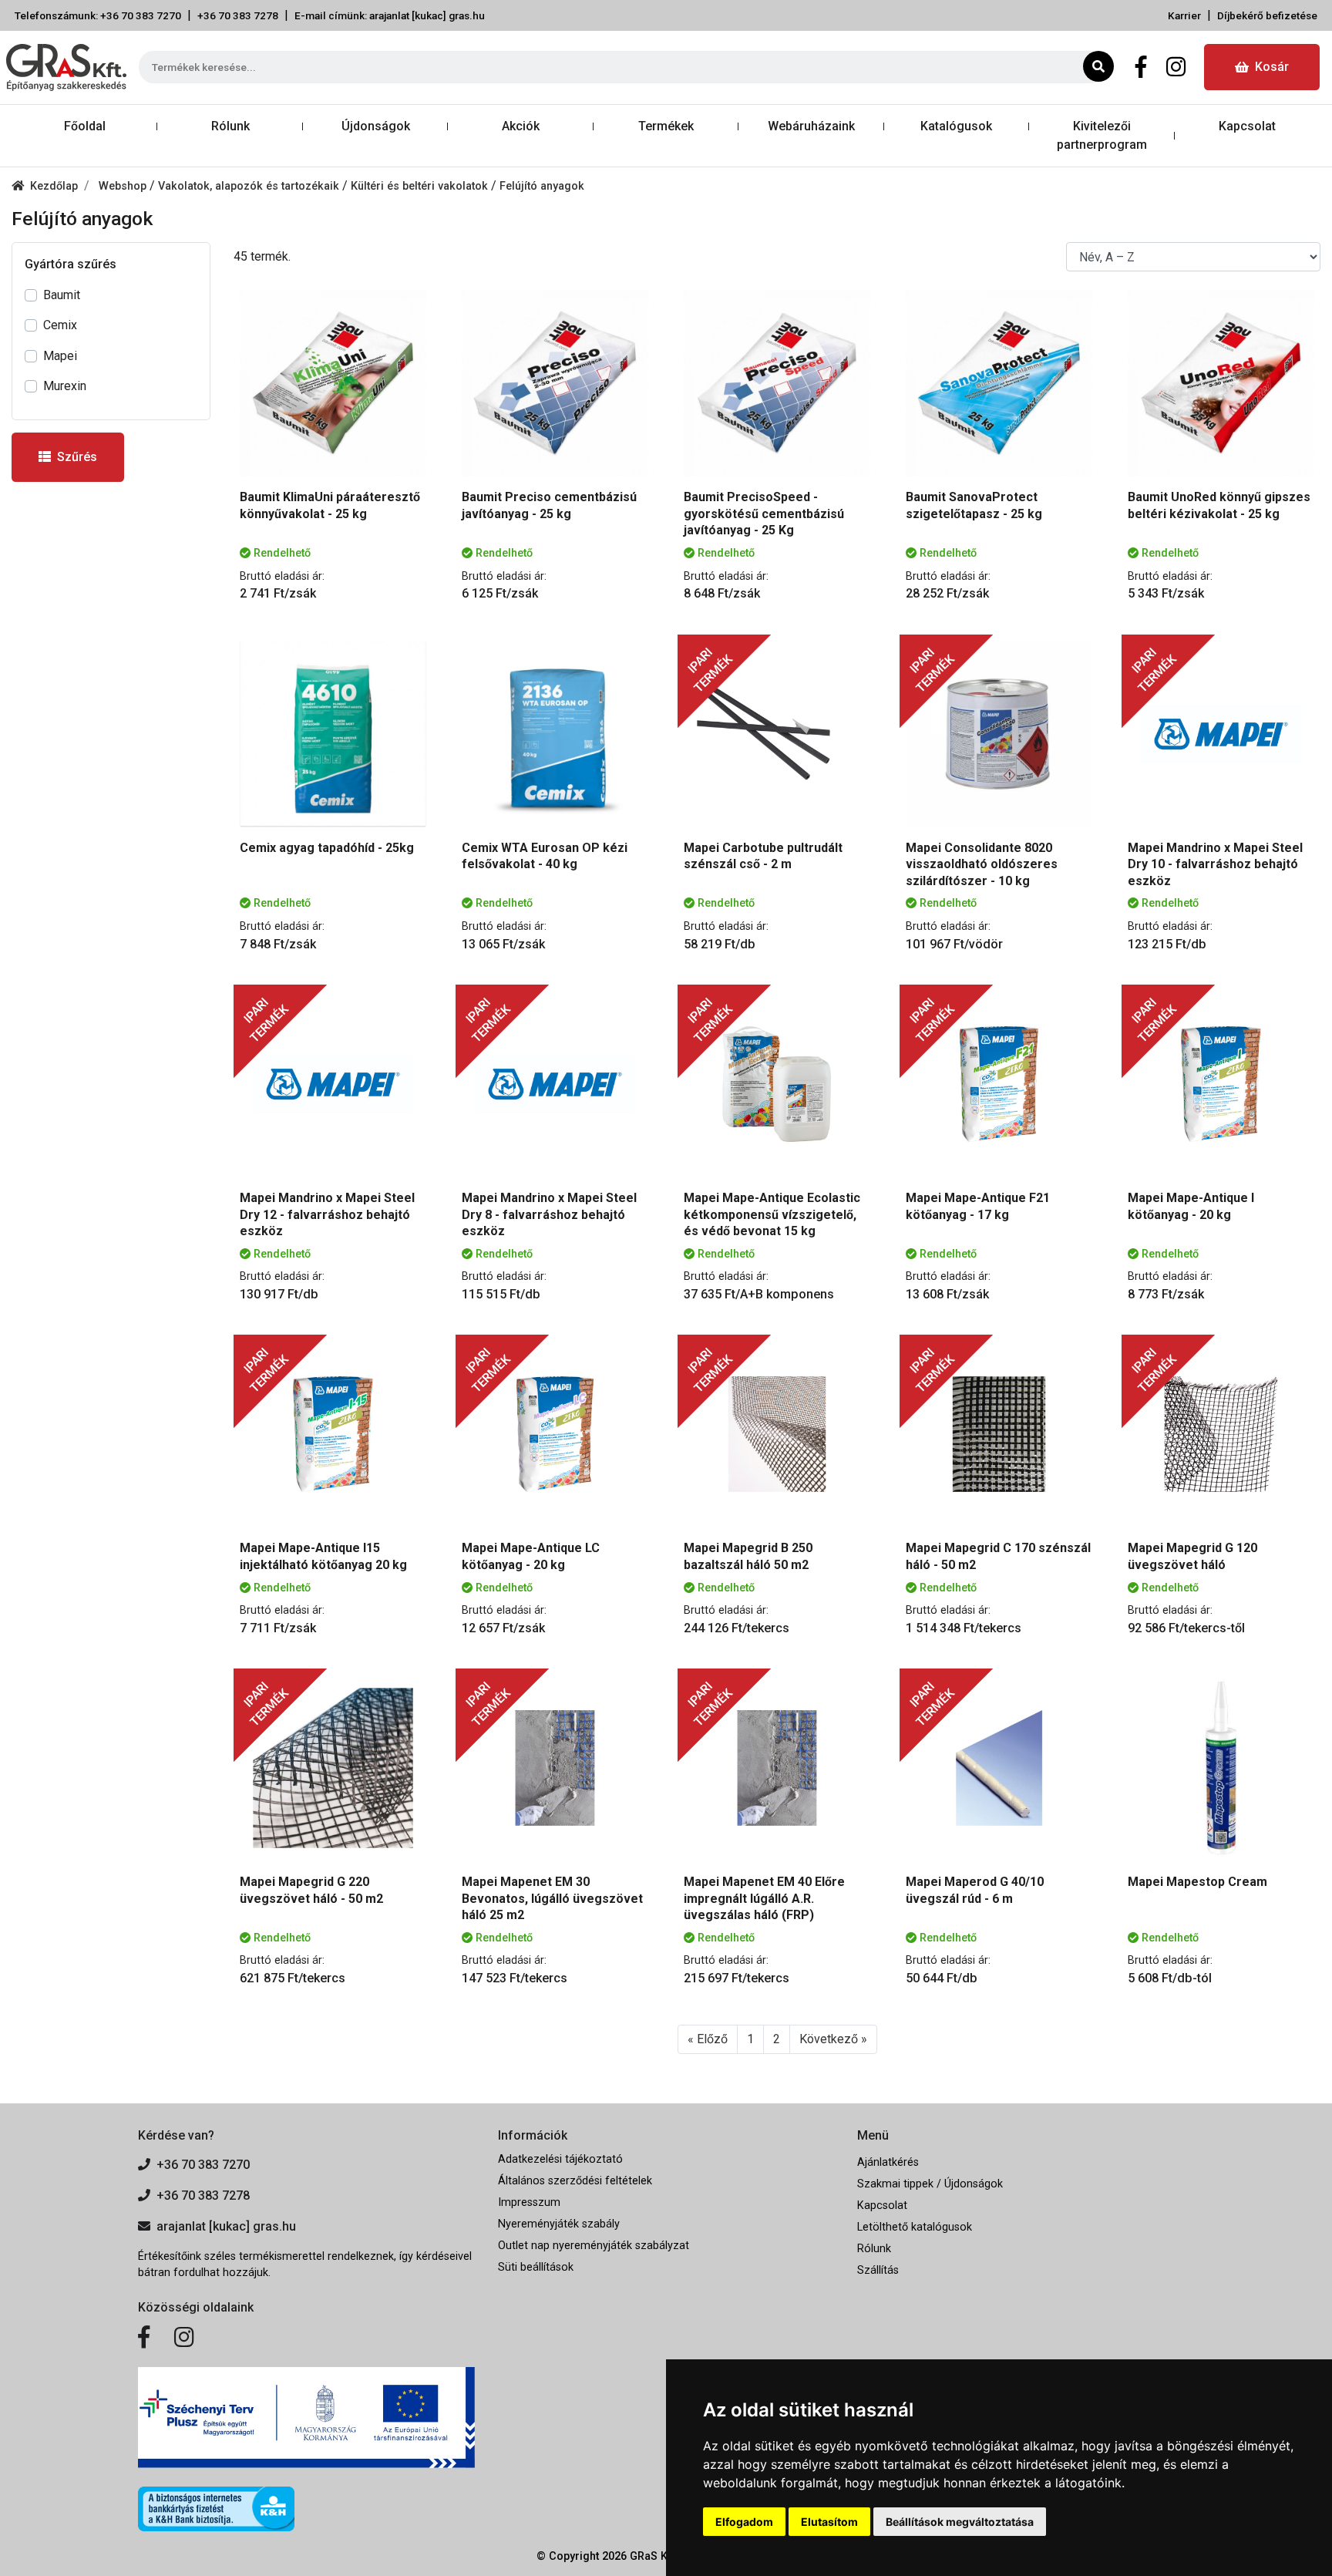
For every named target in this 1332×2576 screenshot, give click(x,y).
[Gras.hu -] (66, 67)
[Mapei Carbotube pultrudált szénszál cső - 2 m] (777, 734)
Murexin (65, 386)
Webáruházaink (811, 126)
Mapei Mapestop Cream (1197, 1882)
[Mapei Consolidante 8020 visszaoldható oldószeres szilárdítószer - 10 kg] (999, 734)
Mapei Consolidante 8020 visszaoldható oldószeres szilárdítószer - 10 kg (982, 864)
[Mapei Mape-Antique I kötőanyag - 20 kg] (1221, 1084)
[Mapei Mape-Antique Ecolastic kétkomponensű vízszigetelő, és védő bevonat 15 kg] (777, 1084)
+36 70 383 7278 (238, 15)
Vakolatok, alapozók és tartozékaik (250, 186)
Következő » (833, 2039)
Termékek (666, 126)
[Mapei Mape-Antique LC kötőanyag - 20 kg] (555, 1434)
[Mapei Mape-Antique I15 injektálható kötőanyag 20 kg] (333, 1434)
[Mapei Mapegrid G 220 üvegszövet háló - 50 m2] (333, 1768)
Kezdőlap (54, 186)
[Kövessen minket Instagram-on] (184, 2338)
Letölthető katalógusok (915, 2227)
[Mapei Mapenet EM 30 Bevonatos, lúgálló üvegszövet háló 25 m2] (555, 1768)
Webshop (124, 186)
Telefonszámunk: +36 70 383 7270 (98, 15)
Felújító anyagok (542, 186)
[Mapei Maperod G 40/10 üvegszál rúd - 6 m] (999, 1768)
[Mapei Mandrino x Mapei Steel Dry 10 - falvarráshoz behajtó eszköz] (1221, 734)
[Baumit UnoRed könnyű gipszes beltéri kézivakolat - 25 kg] (1221, 383)
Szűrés (77, 457)
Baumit (62, 295)
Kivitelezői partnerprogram (1102, 135)
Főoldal (85, 126)
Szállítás (878, 2270)
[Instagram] (1176, 67)
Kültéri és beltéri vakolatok (421, 186)
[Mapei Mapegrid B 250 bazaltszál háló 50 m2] (777, 1434)
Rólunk (230, 126)
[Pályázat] (306, 2418)
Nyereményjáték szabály (559, 2224)
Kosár (1272, 67)
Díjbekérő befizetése (1267, 15)
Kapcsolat (1247, 126)
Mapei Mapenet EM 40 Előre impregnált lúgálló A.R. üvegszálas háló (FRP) (764, 1898)
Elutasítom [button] (829, 2522)
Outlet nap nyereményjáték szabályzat (594, 2246)
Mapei (60, 356)
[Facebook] (1141, 67)
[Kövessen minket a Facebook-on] (144, 2338)
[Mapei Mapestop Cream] (1221, 1768)
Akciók (521, 126)
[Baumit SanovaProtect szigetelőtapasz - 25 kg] (999, 383)
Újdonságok (376, 126)
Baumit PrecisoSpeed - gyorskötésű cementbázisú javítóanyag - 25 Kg (764, 514)
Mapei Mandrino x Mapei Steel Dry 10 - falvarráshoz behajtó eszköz (1215, 864)
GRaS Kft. (654, 2556)
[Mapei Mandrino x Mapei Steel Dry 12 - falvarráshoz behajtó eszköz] (333, 1084)
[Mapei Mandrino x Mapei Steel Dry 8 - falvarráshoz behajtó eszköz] (555, 1084)
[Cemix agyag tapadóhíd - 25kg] (333, 734)
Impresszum (529, 2202)
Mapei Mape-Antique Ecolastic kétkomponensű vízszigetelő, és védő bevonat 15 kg (772, 1214)
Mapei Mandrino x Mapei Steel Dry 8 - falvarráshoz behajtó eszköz (549, 1214)
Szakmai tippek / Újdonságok (930, 2184)
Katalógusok (956, 126)
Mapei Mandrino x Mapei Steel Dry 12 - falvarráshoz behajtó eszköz (327, 1214)
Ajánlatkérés (888, 2162)
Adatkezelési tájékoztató (560, 2159)
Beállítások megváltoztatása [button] (960, 2522)
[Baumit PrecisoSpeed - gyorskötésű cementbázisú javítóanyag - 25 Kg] (777, 383)
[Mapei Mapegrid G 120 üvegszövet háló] (1221, 1434)
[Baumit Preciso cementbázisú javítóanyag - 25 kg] (555, 383)
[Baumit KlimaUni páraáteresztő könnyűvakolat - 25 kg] (333, 383)
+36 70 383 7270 (203, 2165)
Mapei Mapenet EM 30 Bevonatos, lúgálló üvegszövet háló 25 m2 (552, 1898)
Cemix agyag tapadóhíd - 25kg (327, 848)
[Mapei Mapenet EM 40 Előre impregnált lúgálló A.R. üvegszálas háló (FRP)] (777, 1768)
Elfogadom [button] (744, 2522)
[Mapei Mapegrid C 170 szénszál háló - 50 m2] (999, 1434)
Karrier (1184, 15)
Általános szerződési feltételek (575, 2181)
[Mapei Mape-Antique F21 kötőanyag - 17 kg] (999, 1084)
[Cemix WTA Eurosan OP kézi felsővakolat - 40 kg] (555, 734)
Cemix (60, 325)
